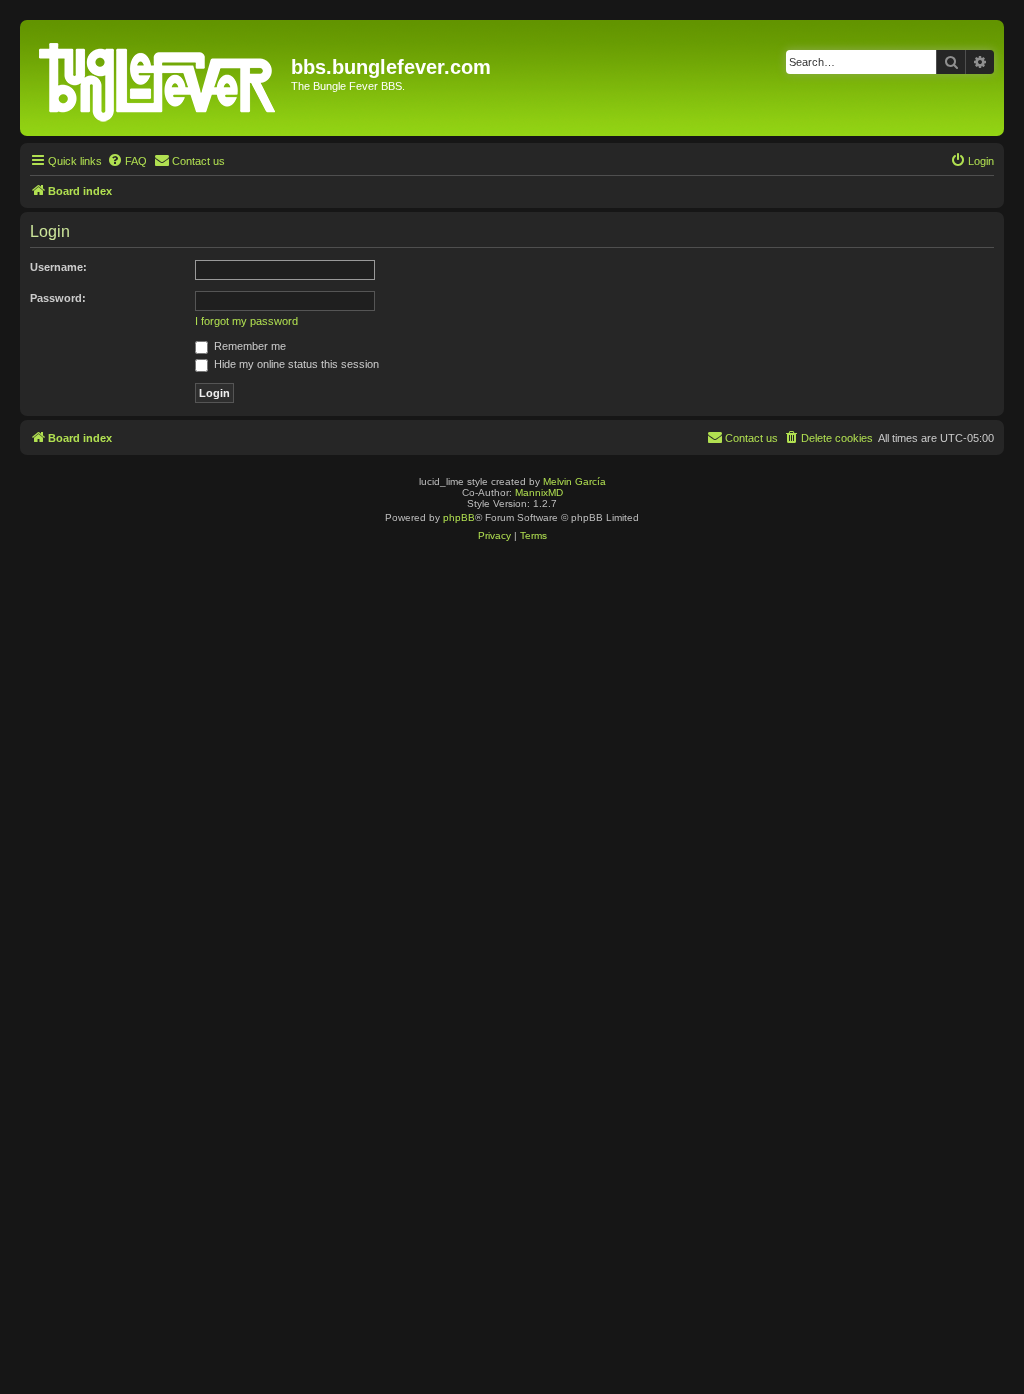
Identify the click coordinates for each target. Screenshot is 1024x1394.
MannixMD (539, 492)
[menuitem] (127, 161)
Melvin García (574, 481)
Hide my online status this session (295, 364)
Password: (58, 298)
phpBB (459, 517)
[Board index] (158, 78)
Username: (58, 267)
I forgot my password (246, 321)
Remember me (248, 346)
